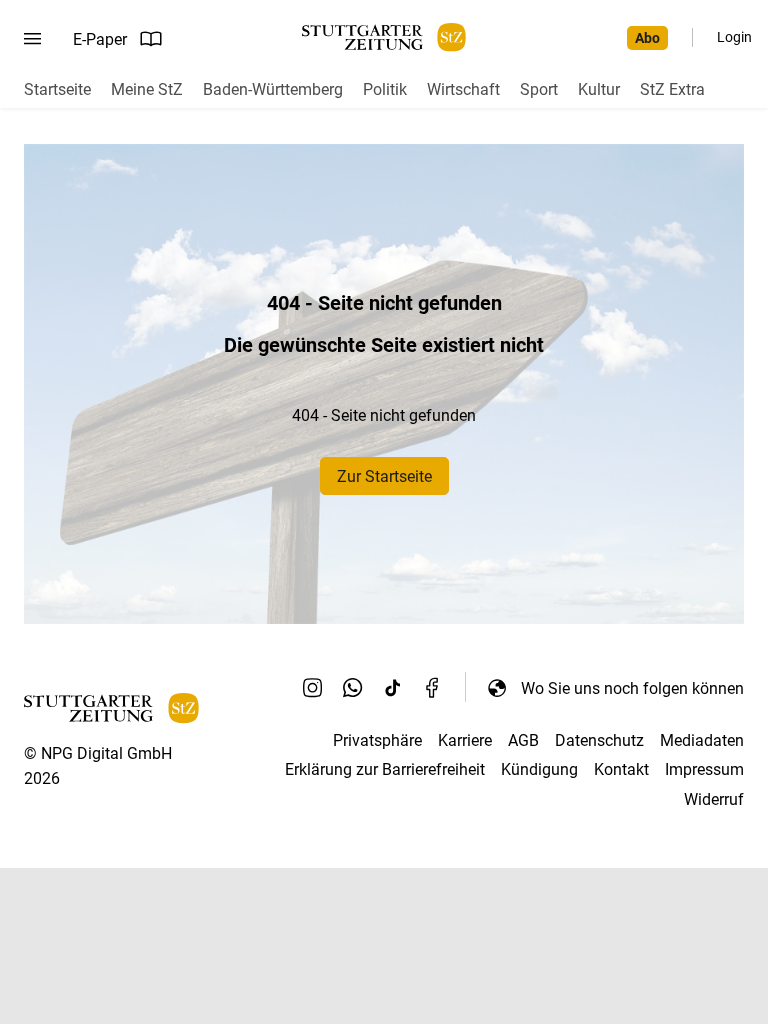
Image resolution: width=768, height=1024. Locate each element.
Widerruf (714, 799)
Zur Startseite (384, 476)
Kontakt (621, 769)
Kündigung (539, 769)
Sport (539, 89)
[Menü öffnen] (32, 39)
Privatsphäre (377, 740)
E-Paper (100, 39)
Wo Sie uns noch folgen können (632, 688)
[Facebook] (433, 688)
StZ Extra (672, 89)
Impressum (704, 769)
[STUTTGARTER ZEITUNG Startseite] (384, 37)
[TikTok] (393, 688)
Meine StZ (147, 89)
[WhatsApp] (353, 688)
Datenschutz (599, 740)
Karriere (465, 740)
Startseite (57, 89)
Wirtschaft (463, 89)
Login (734, 37)
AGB (523, 740)
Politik (385, 89)
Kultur (599, 89)
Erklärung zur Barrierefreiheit (385, 769)
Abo (647, 38)
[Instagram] (313, 688)
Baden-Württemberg (273, 89)
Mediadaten (702, 740)
